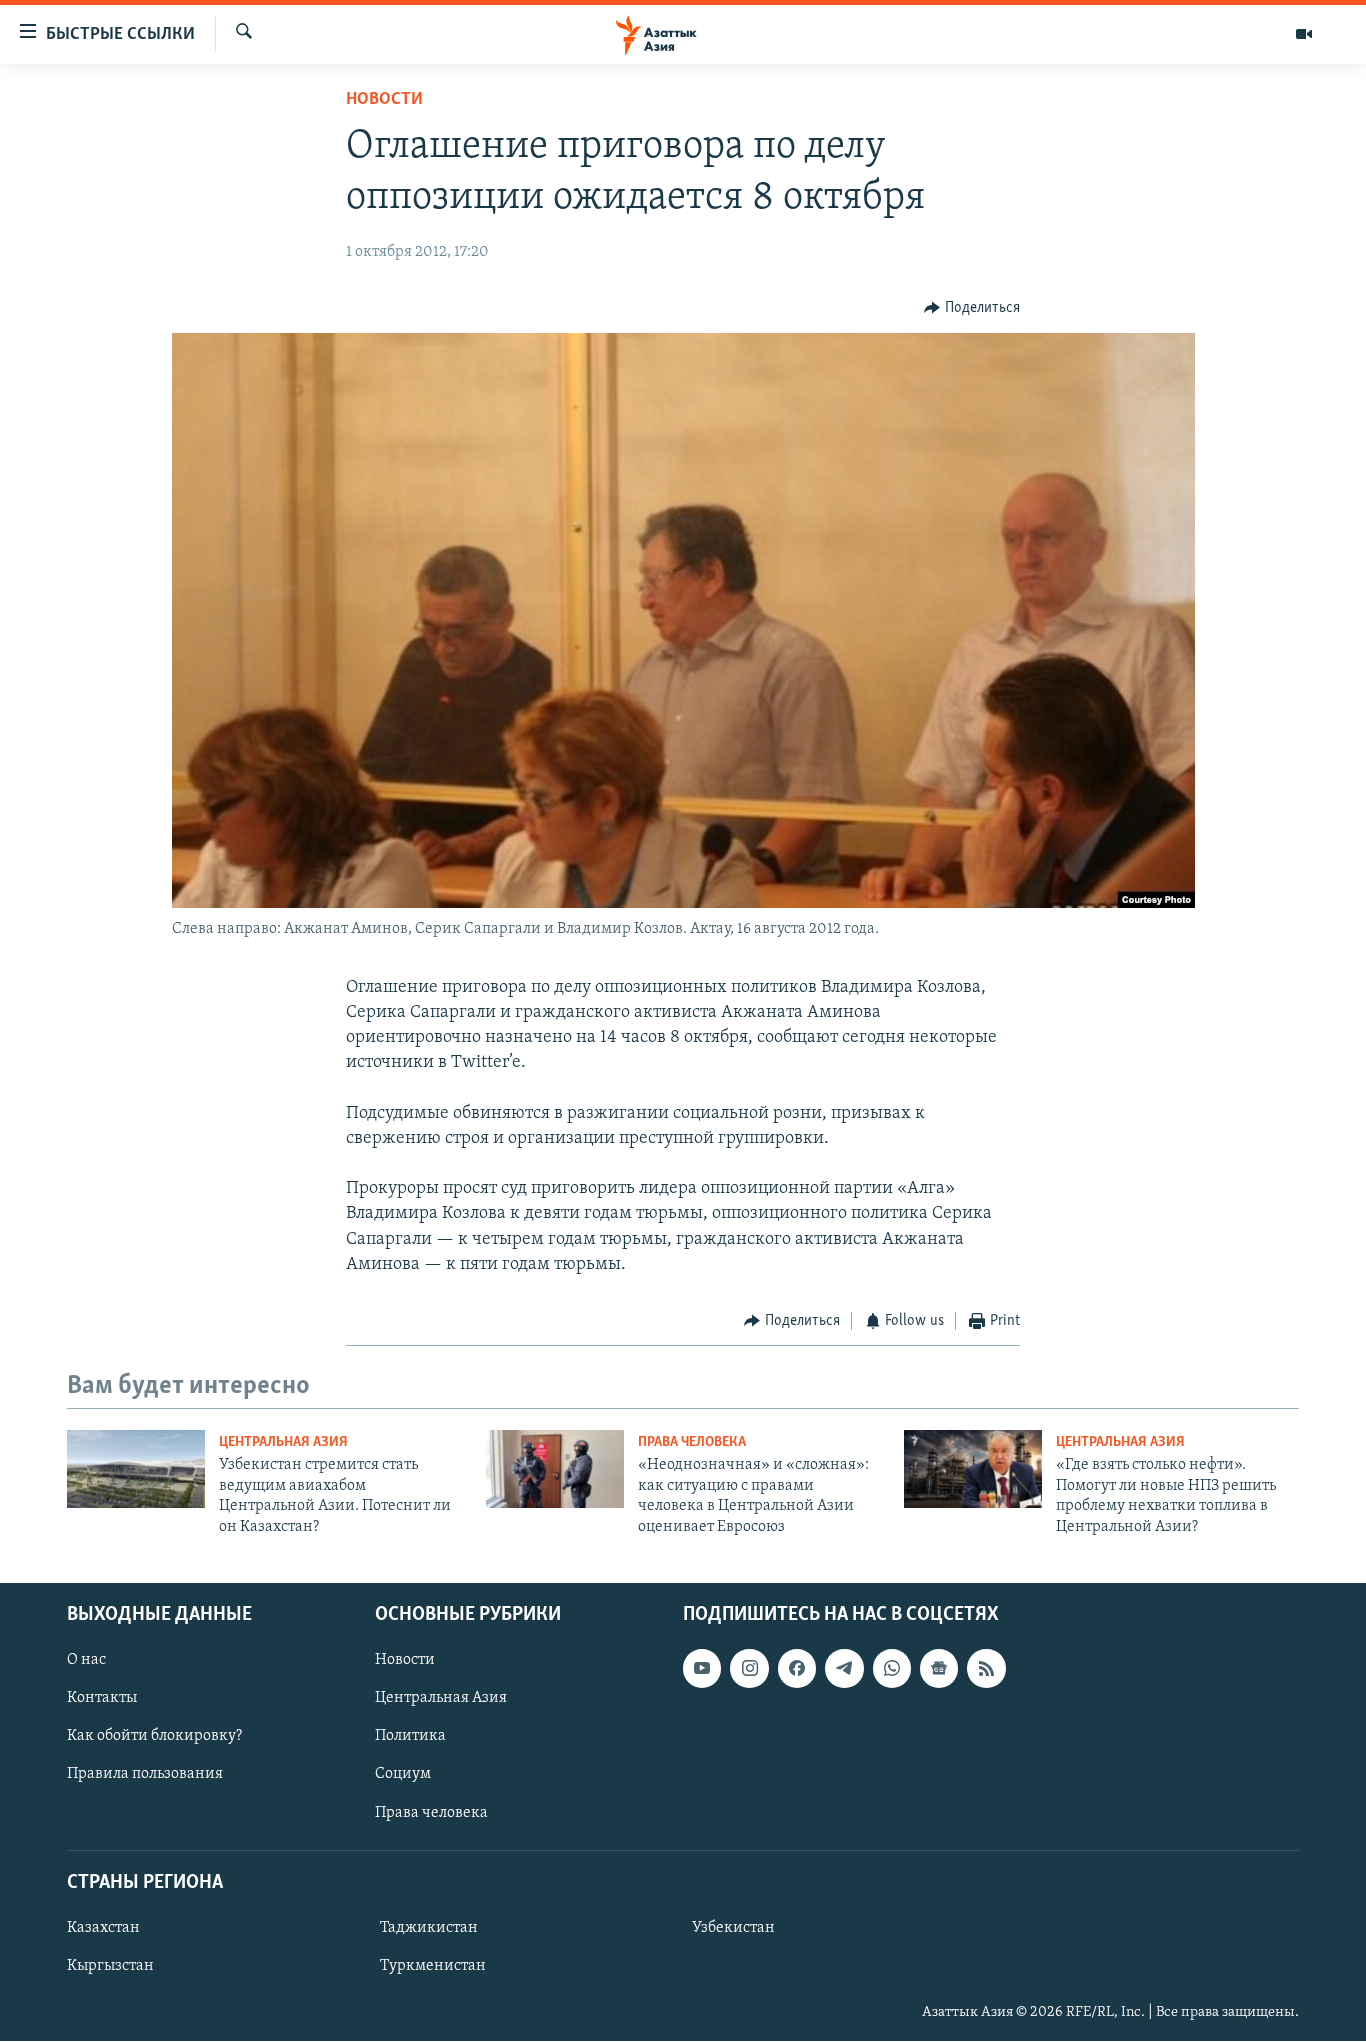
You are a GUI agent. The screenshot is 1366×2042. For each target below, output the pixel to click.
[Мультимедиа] (1304, 34)
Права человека (692, 1442)
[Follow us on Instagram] (749, 1668)
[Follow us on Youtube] (702, 1668)
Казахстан (103, 1928)
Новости (384, 100)
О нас (86, 1660)
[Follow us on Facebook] (797, 1668)
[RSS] (986, 1668)
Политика (410, 1736)
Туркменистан (433, 1966)
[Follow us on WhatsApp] (892, 1668)
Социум (403, 1775)
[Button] (972, 308)
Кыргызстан (110, 1966)
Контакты (102, 1698)
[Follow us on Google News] (939, 1668)
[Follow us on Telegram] (844, 1668)
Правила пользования (145, 1775)
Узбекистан (733, 1928)
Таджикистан (429, 1928)
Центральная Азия (283, 1442)
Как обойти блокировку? (154, 1736)
